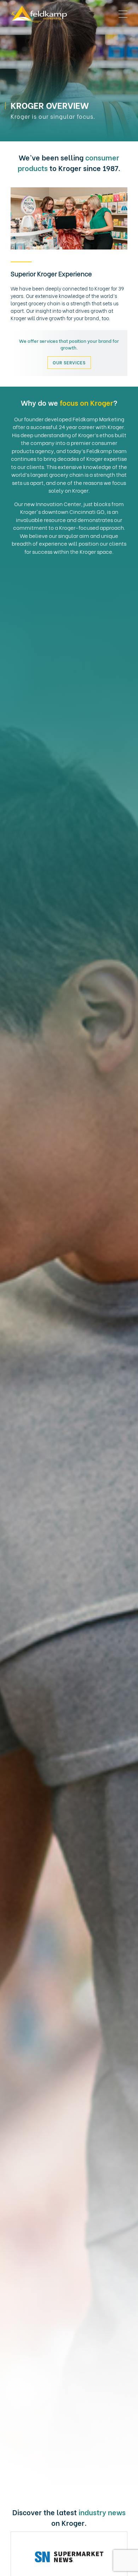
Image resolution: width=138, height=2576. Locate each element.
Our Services (69, 362)
